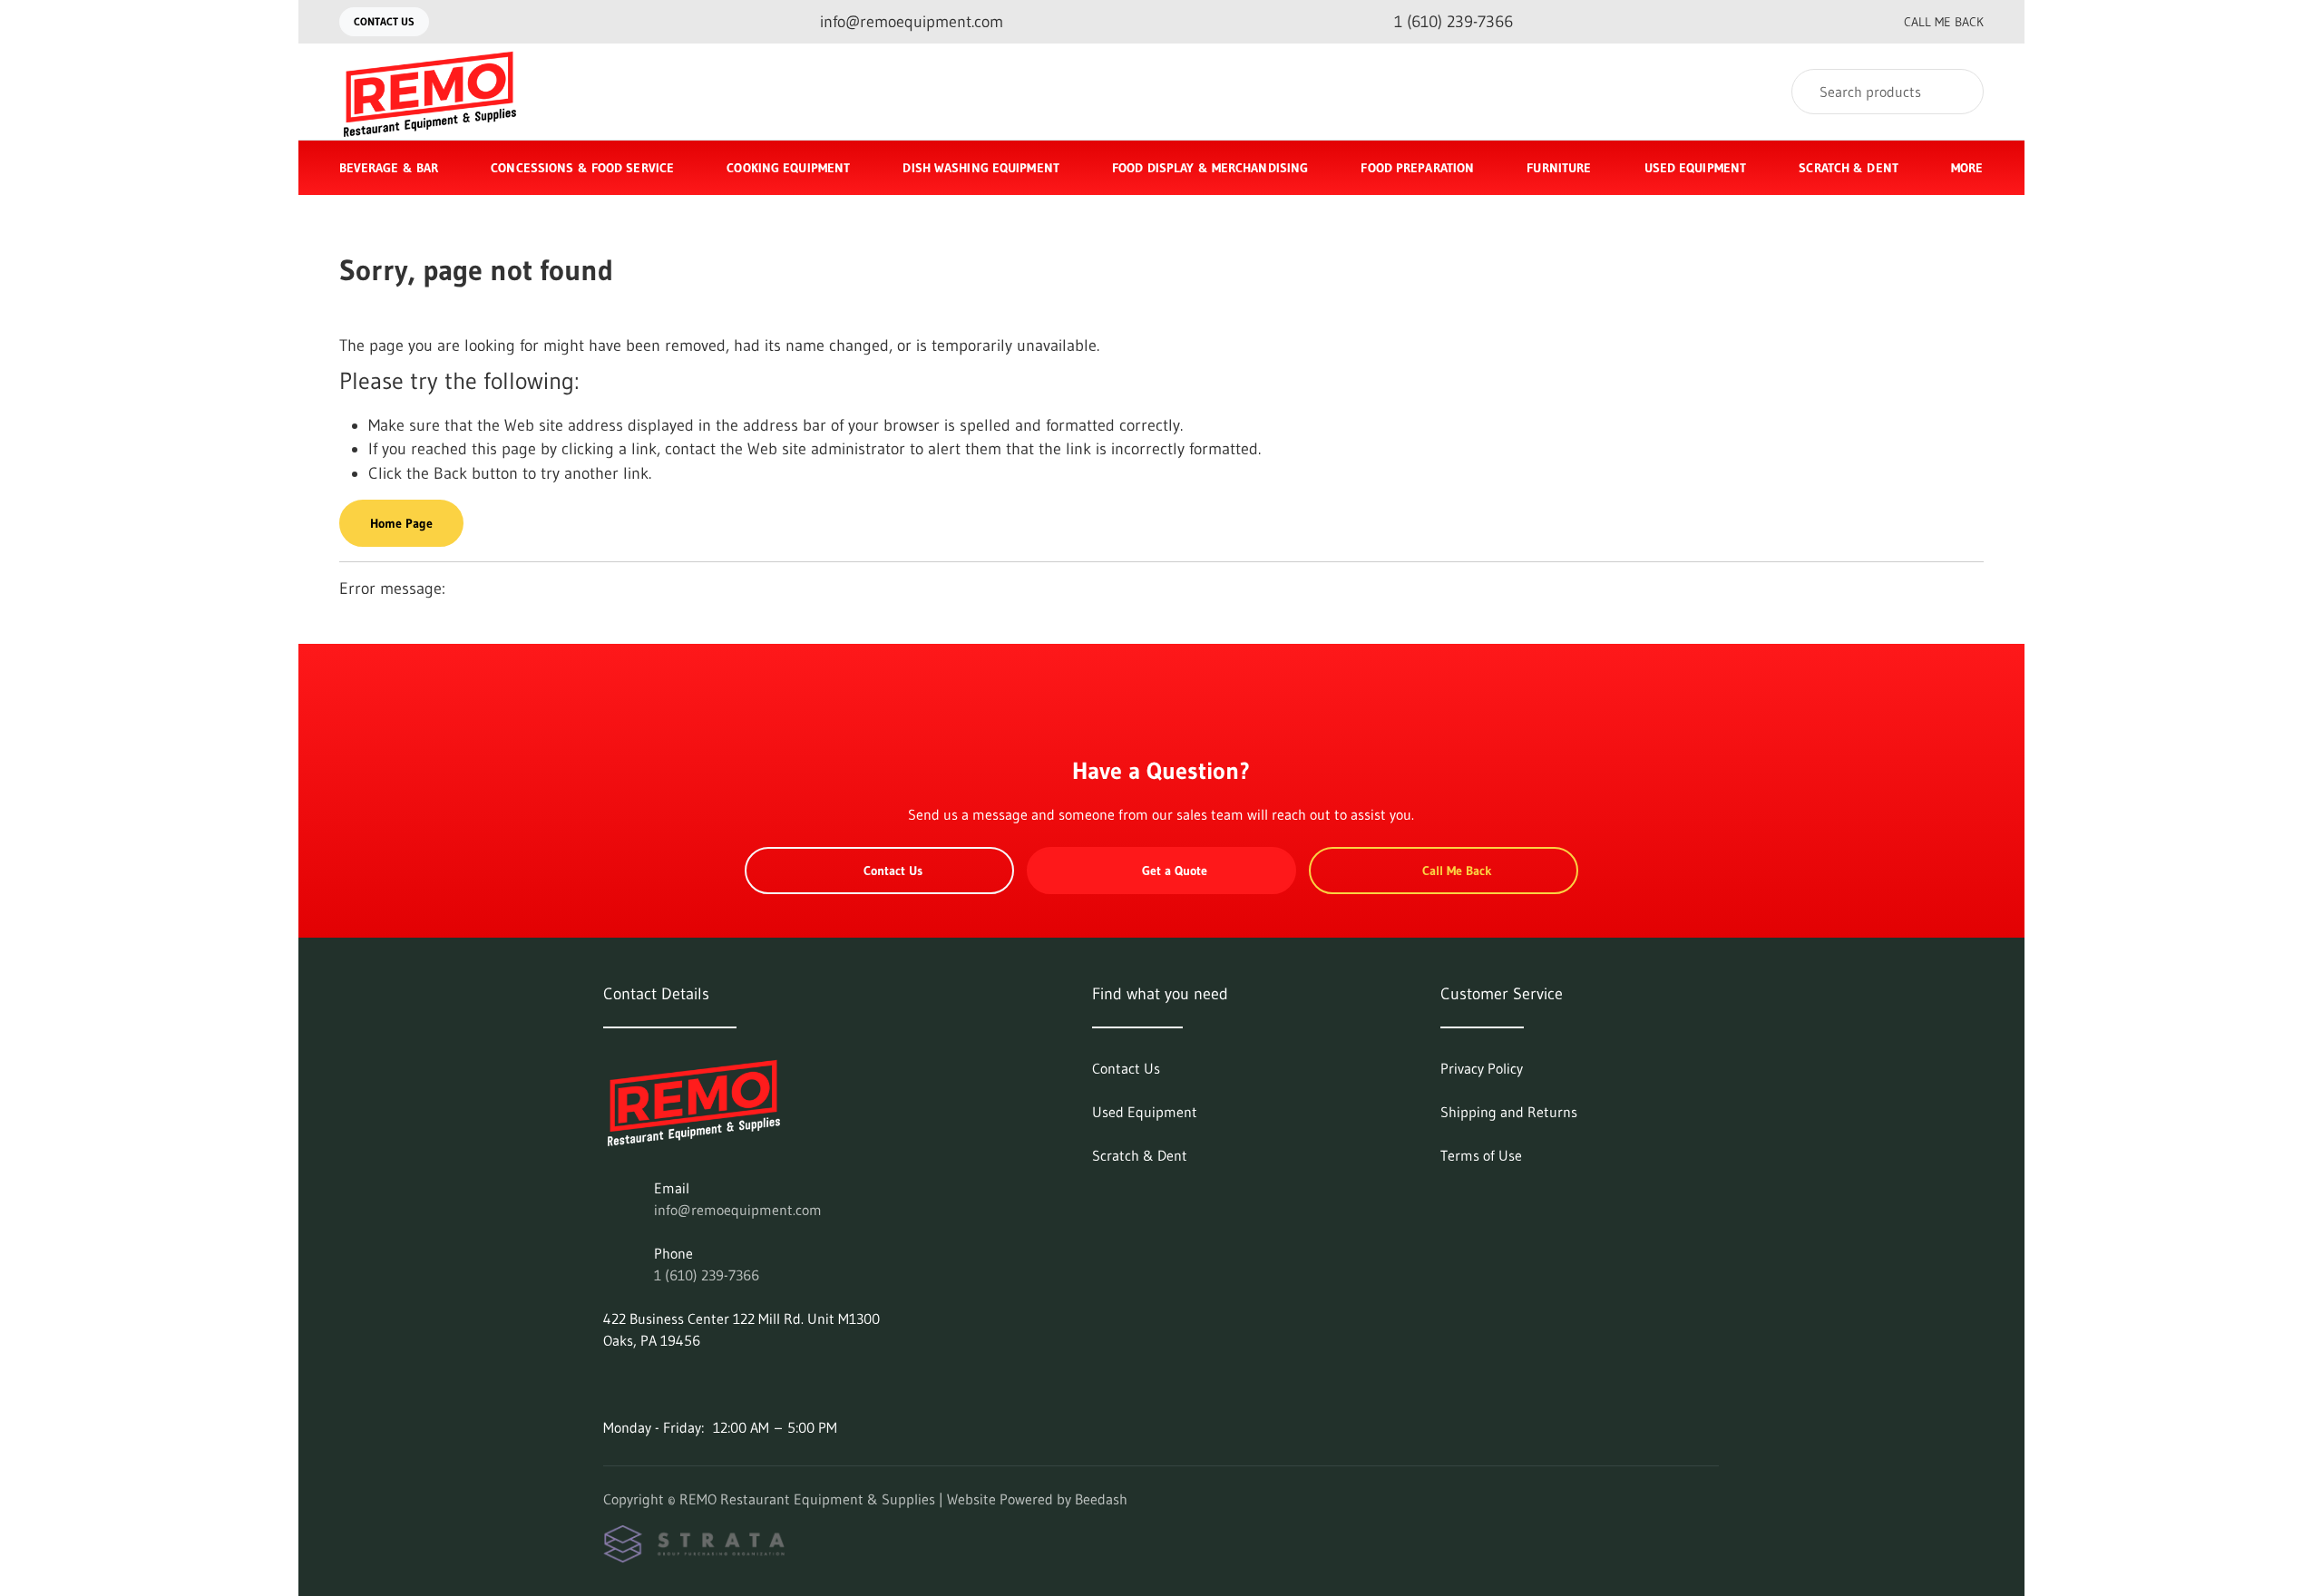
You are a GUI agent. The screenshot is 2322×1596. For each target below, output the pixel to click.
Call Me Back (1944, 22)
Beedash (1101, 1499)
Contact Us (384, 21)
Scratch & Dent (1849, 168)
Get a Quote (1175, 871)
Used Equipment (1696, 168)
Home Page (401, 523)
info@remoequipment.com (738, 1210)
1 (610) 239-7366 (707, 1275)
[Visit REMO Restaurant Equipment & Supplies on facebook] (611, 1384)
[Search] (1958, 92)
